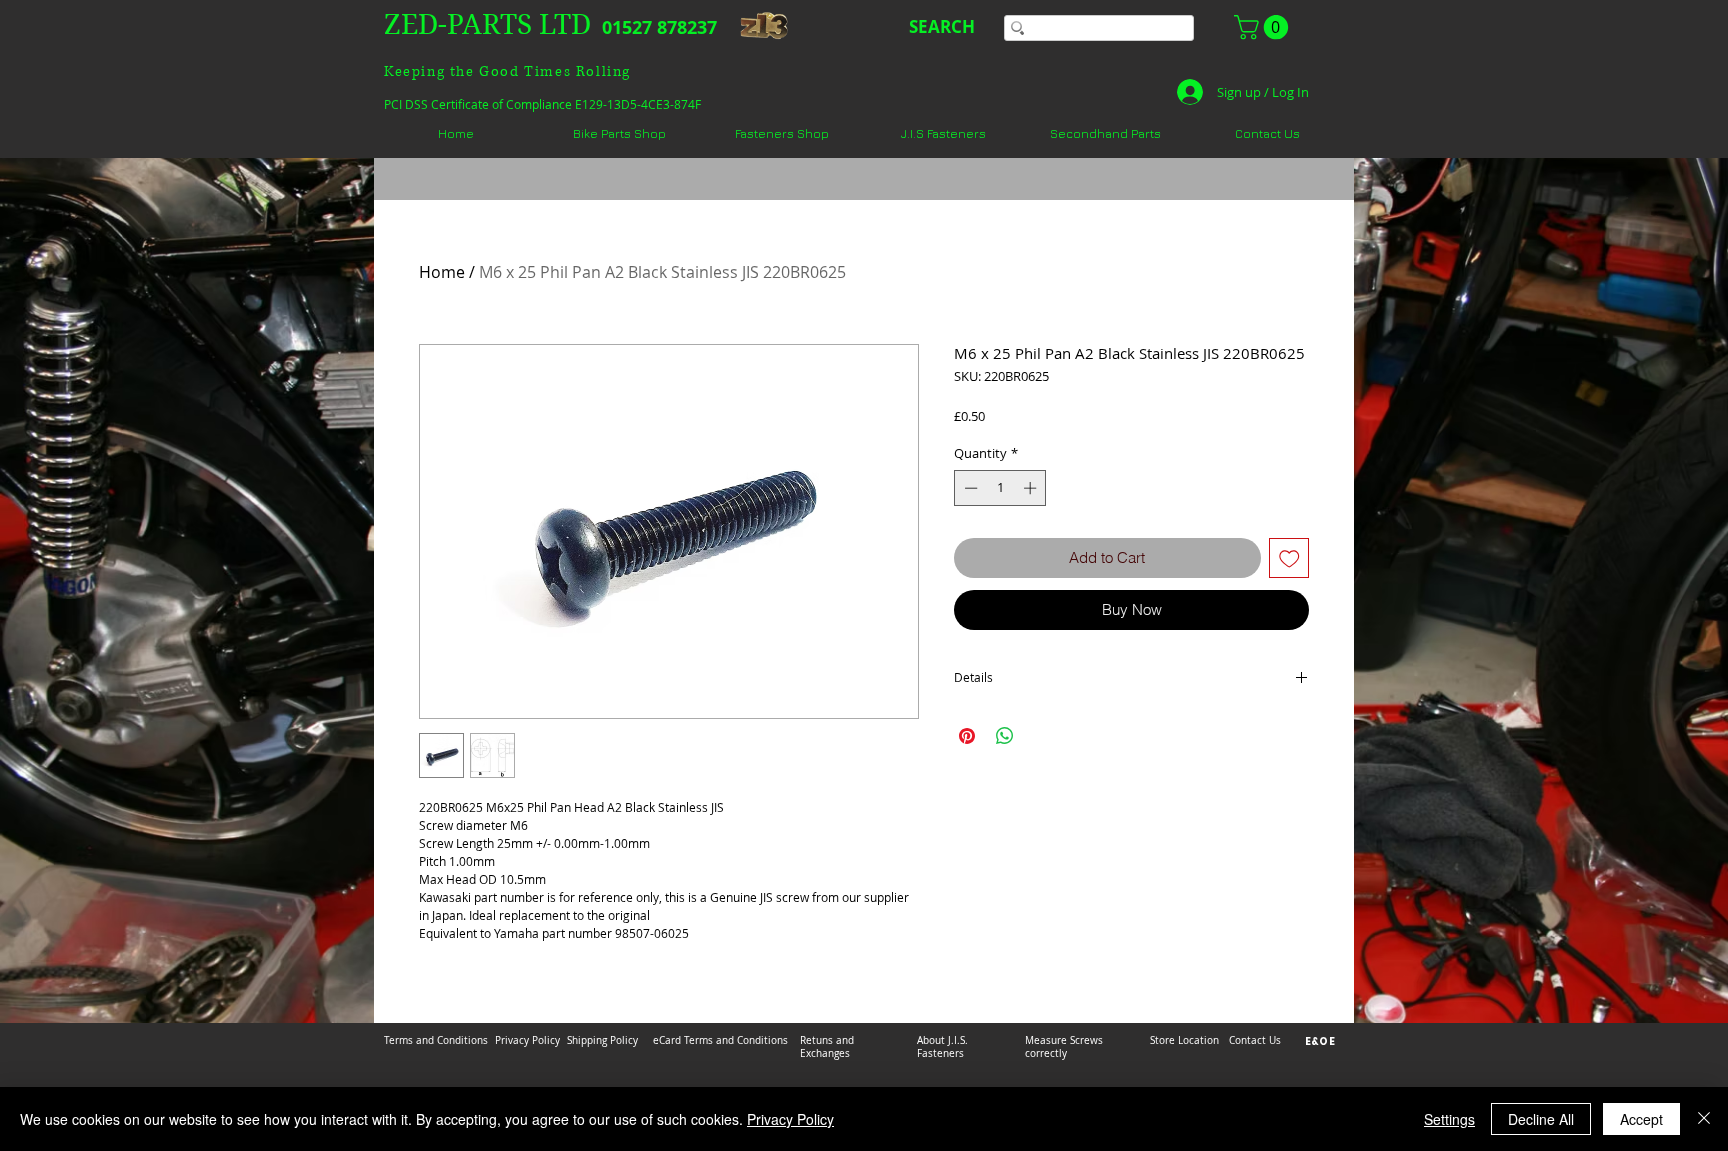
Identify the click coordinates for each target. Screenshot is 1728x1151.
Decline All (1541, 1119)
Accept (1641, 1119)
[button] (1264, 27)
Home (442, 272)
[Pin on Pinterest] (967, 736)
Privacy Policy (790, 1119)
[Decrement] (969, 488)
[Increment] (1032, 488)
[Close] (1704, 1119)
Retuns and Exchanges (827, 1047)
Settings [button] (1449, 1119)
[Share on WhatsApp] (1005, 736)
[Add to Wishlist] (1289, 558)
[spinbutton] (1000, 488)
